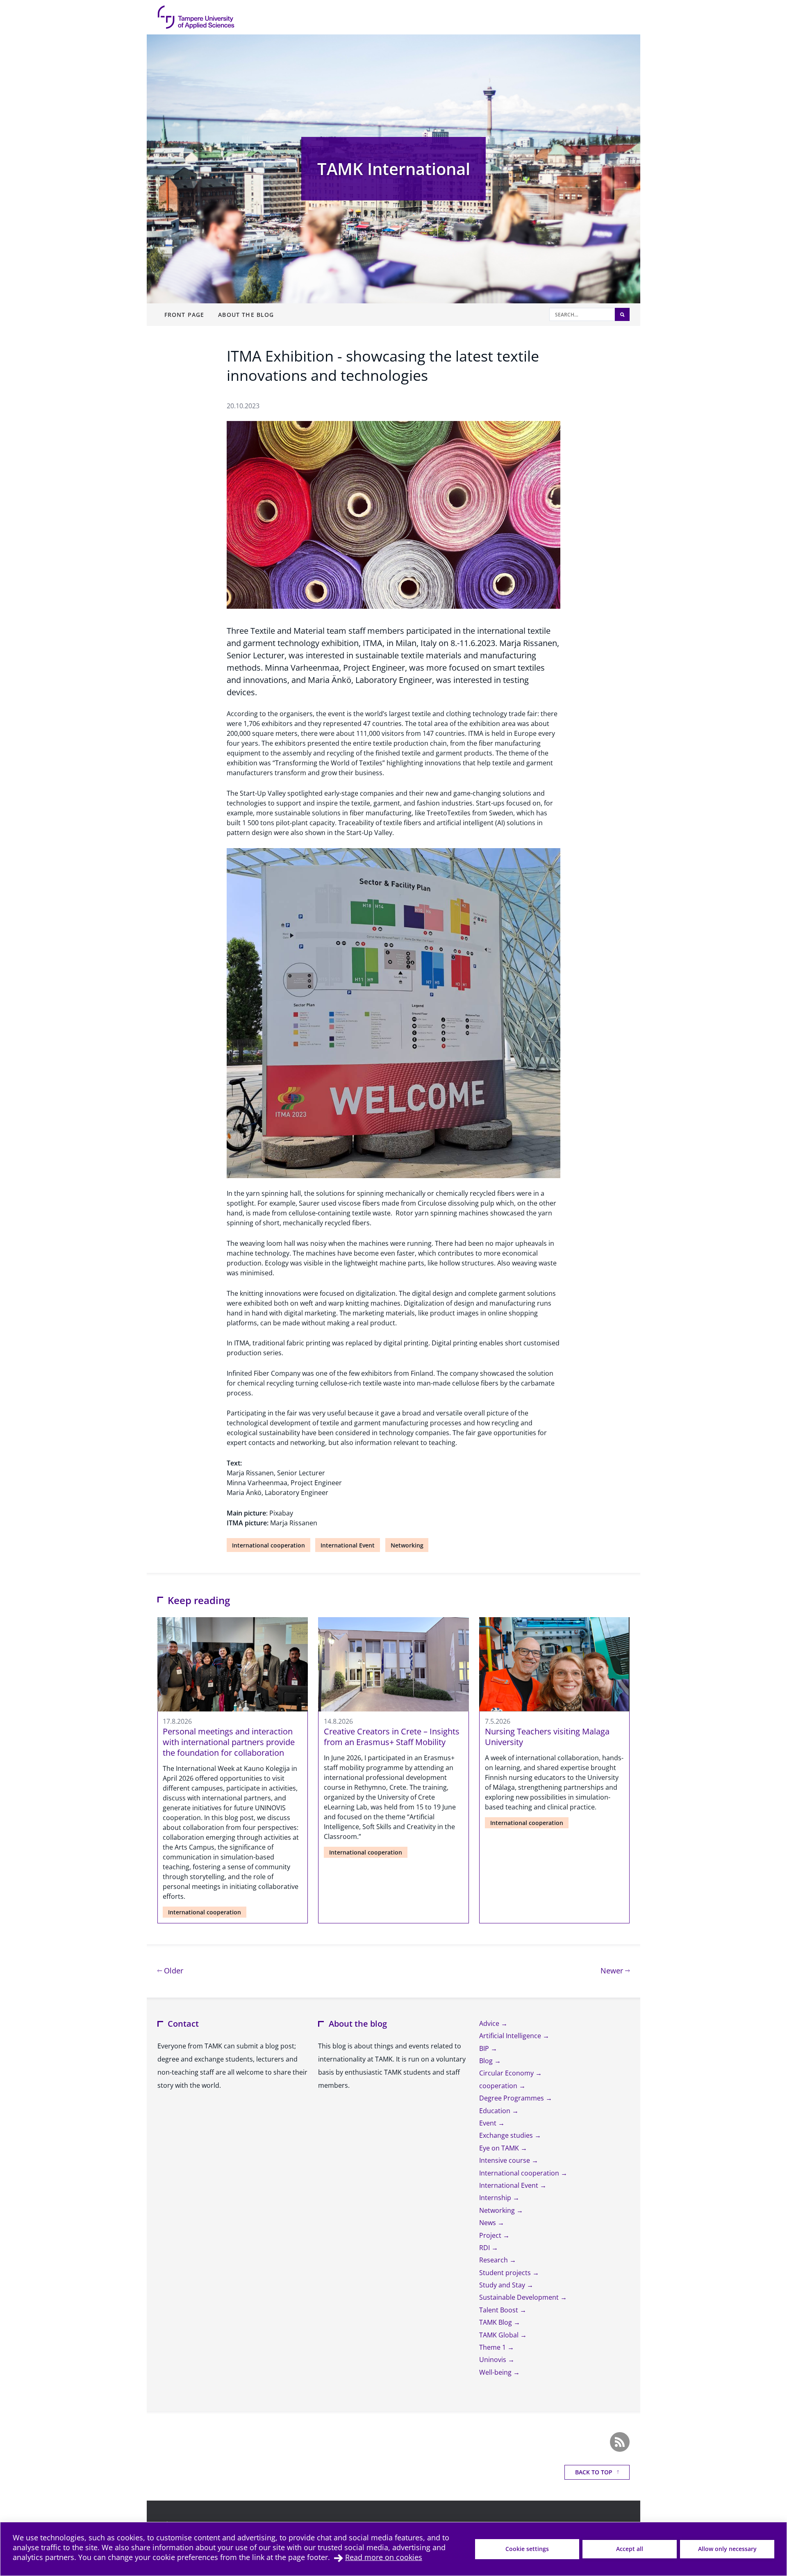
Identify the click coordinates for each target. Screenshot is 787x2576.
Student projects (506, 2273)
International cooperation (268, 1545)
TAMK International (394, 169)
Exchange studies (507, 2135)
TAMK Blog (496, 2322)
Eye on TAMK (500, 2148)
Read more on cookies (384, 2557)
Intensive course (505, 2160)
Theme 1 (493, 2347)
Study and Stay (503, 2285)
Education (496, 2111)
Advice (490, 2023)
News (488, 2223)
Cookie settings (527, 2549)
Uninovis (494, 2360)
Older (173, 1970)
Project (491, 2235)
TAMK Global (500, 2335)
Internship (496, 2198)
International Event (348, 1545)
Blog (487, 2061)
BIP (485, 2048)
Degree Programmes (512, 2098)
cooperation (499, 2086)
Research (494, 2260)
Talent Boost (499, 2310)
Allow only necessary (727, 2549)
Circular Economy (507, 2073)
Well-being (496, 2372)
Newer (615, 1970)
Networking (407, 1545)
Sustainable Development (520, 2297)
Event (489, 2123)
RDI (485, 2248)
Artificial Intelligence (511, 2036)
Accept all (630, 2549)
